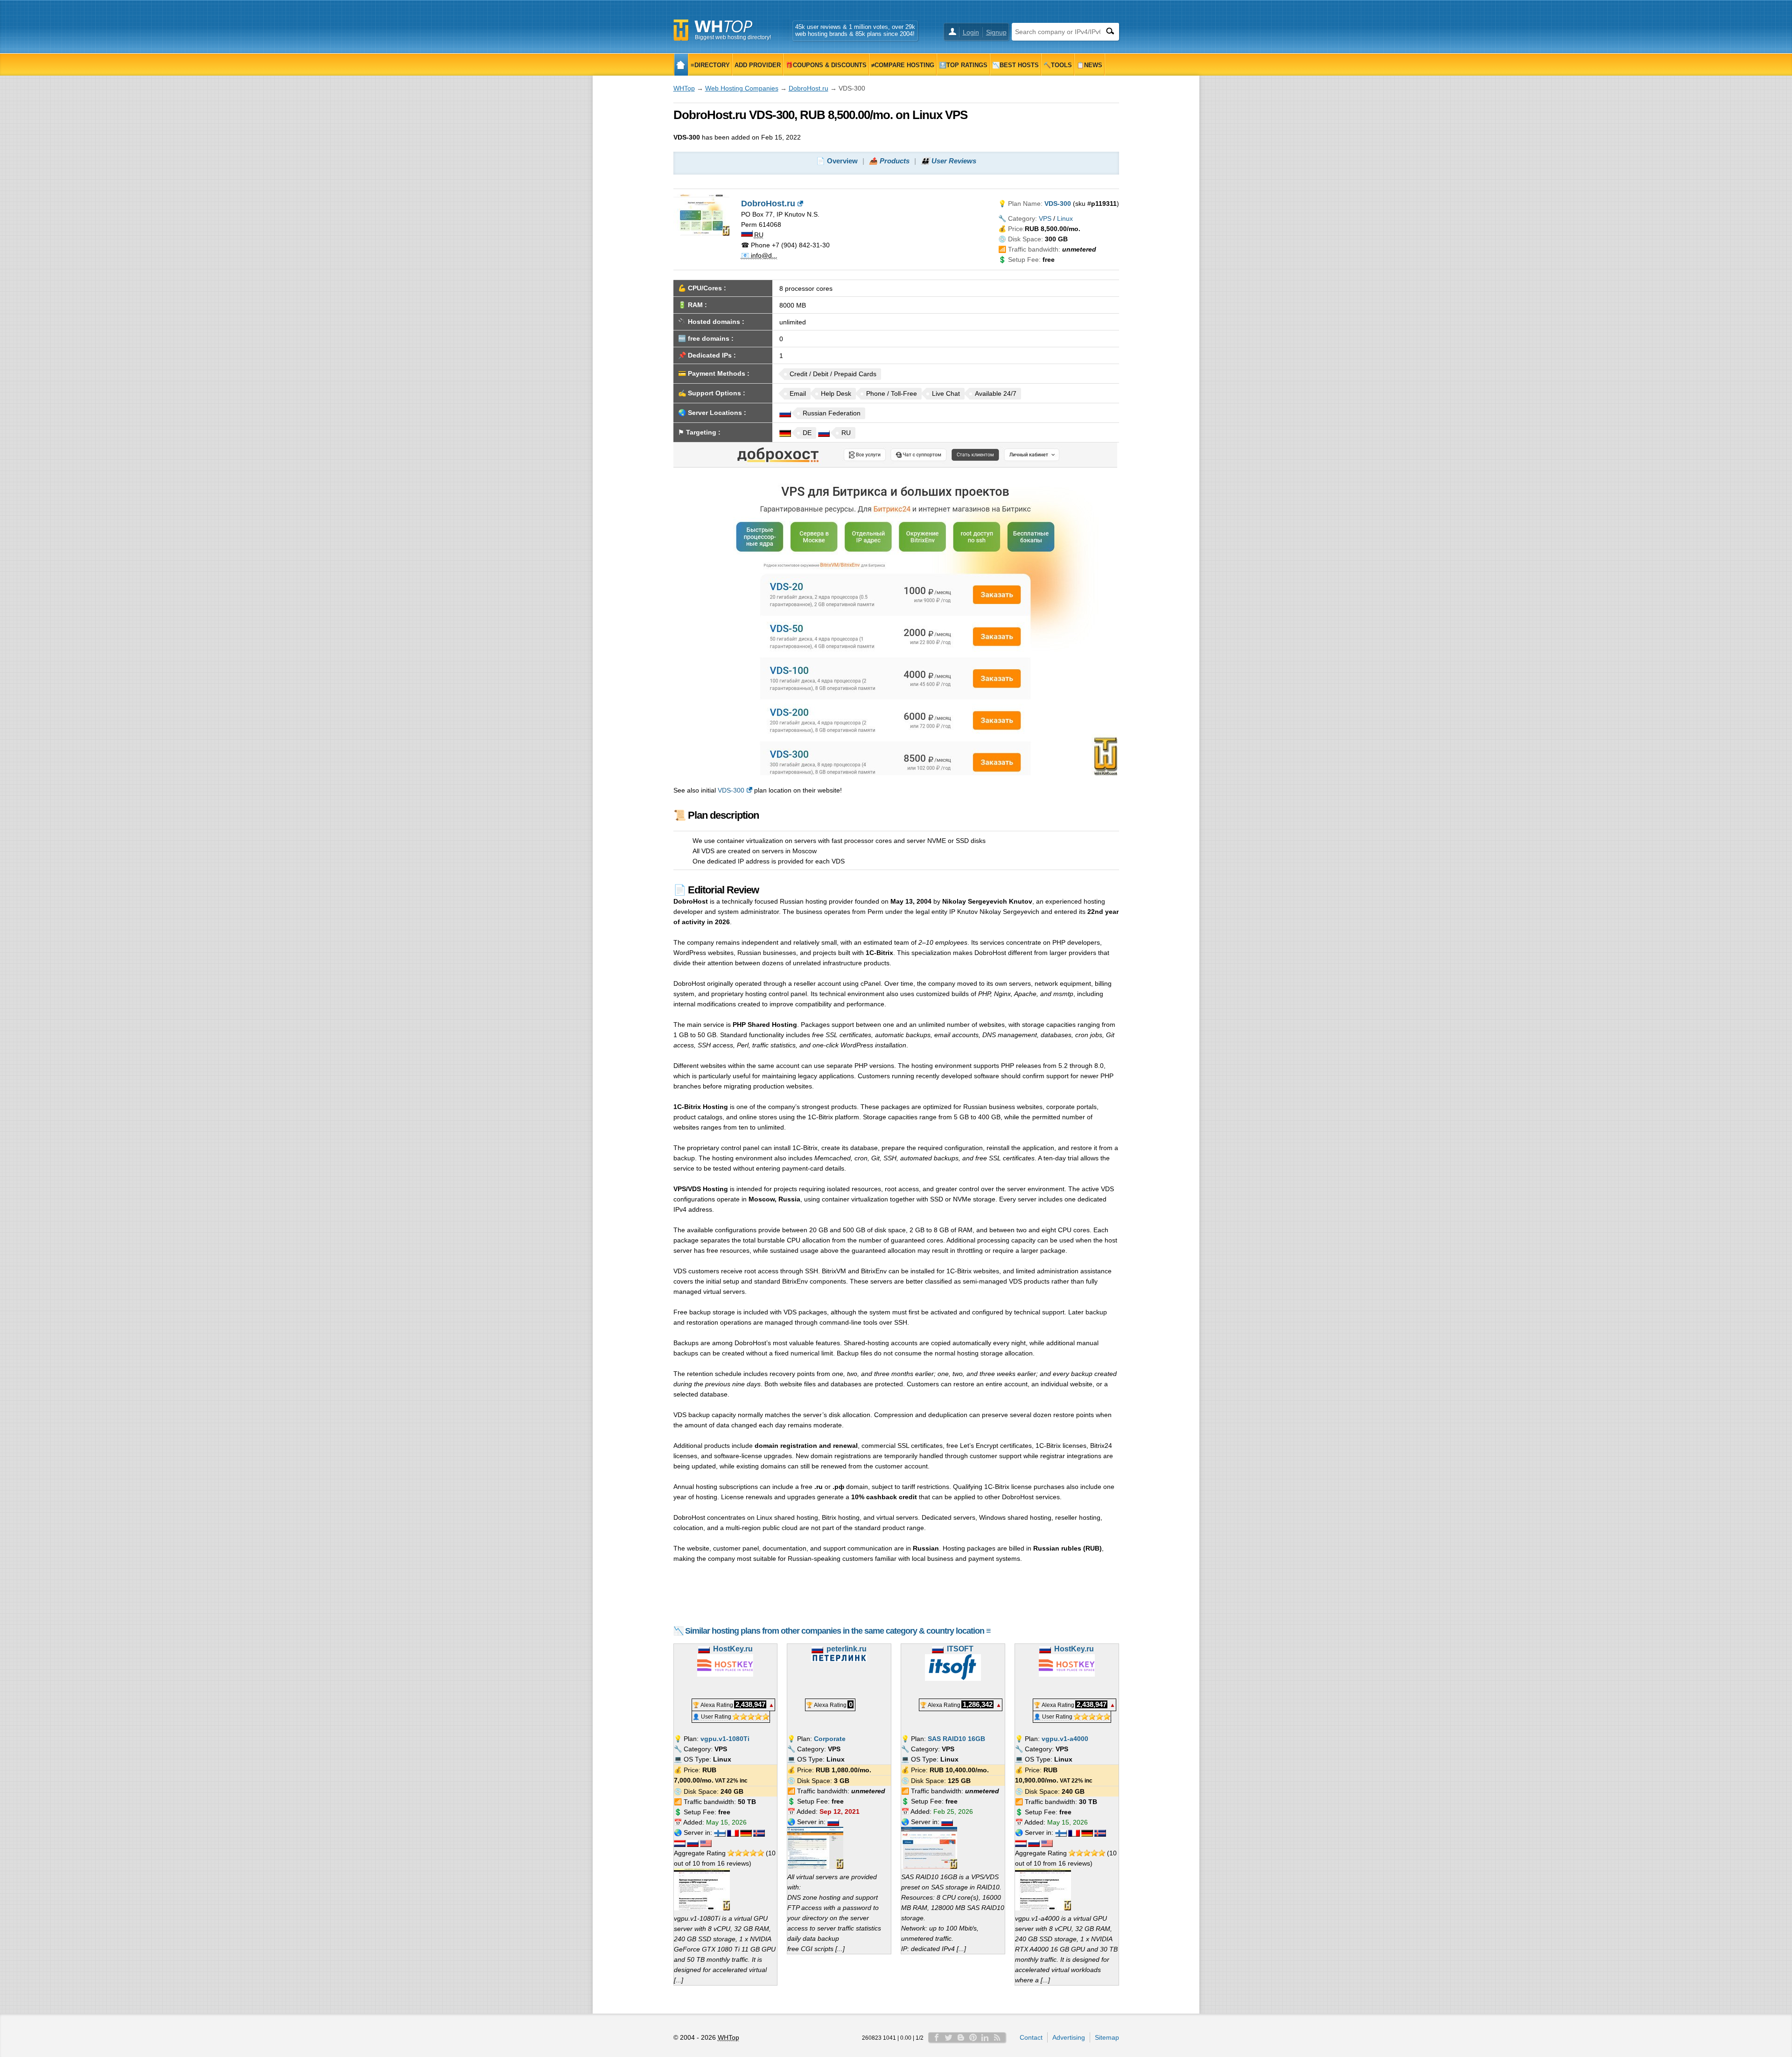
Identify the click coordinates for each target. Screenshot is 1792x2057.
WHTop (684, 88)
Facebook (937, 2037)
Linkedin (985, 2037)
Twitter (949, 2037)
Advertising (1069, 2037)
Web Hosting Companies (742, 88)
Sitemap (1107, 2037)
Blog (961, 2037)
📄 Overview (837, 161)
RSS (997, 2037)
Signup (996, 32)
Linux (1065, 218)
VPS (1045, 218)
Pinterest (973, 2037)
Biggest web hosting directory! (733, 37)
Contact (1031, 2037)
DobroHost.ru (808, 88)
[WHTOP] (681, 65)
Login (971, 32)
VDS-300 (731, 790)
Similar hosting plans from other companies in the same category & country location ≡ (838, 1631)
